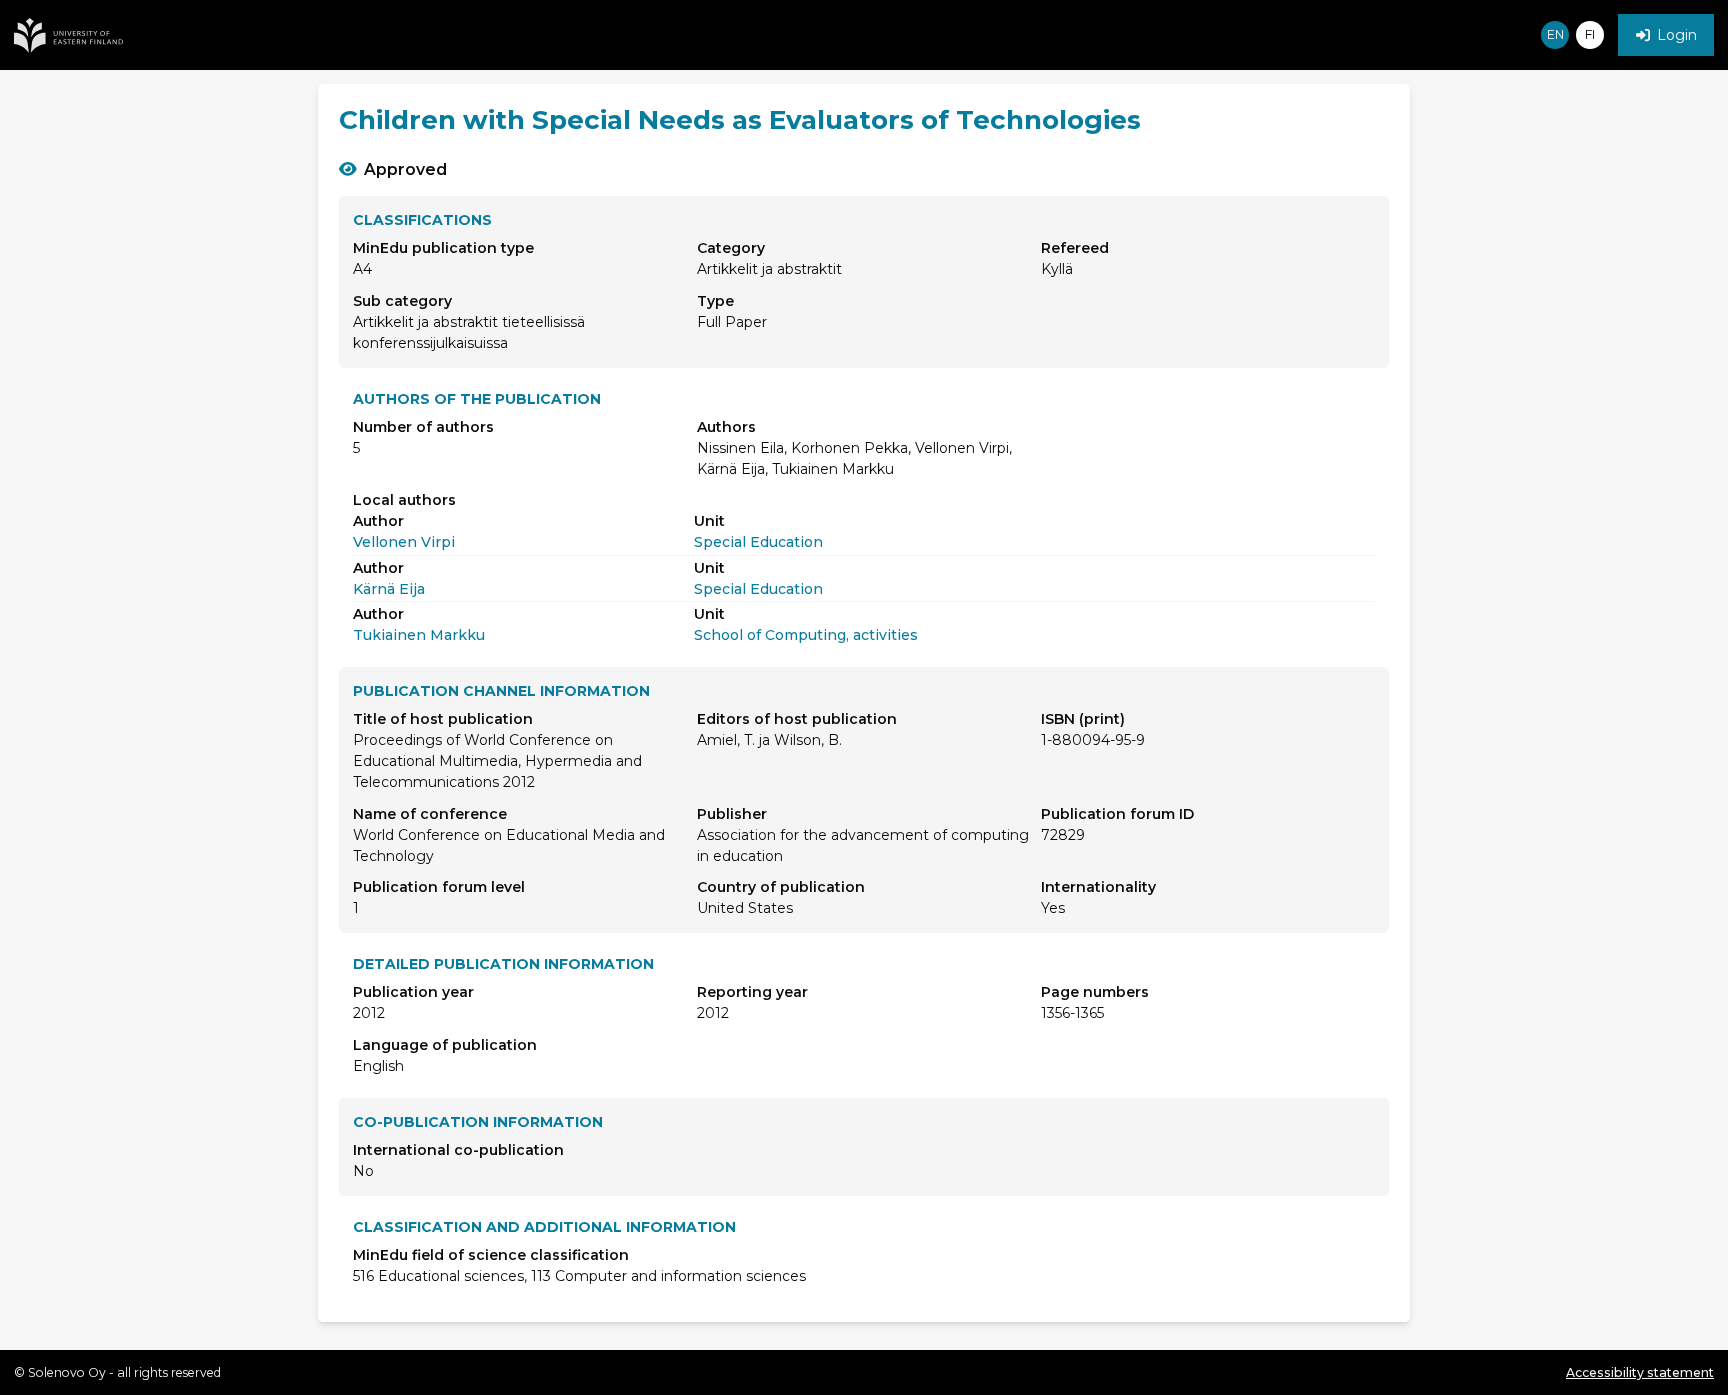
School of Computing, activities (806, 635)
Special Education (758, 542)
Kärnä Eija (389, 589)
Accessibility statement (1640, 1372)
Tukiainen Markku (419, 635)
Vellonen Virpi (404, 542)
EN (1555, 34)
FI (1590, 34)
